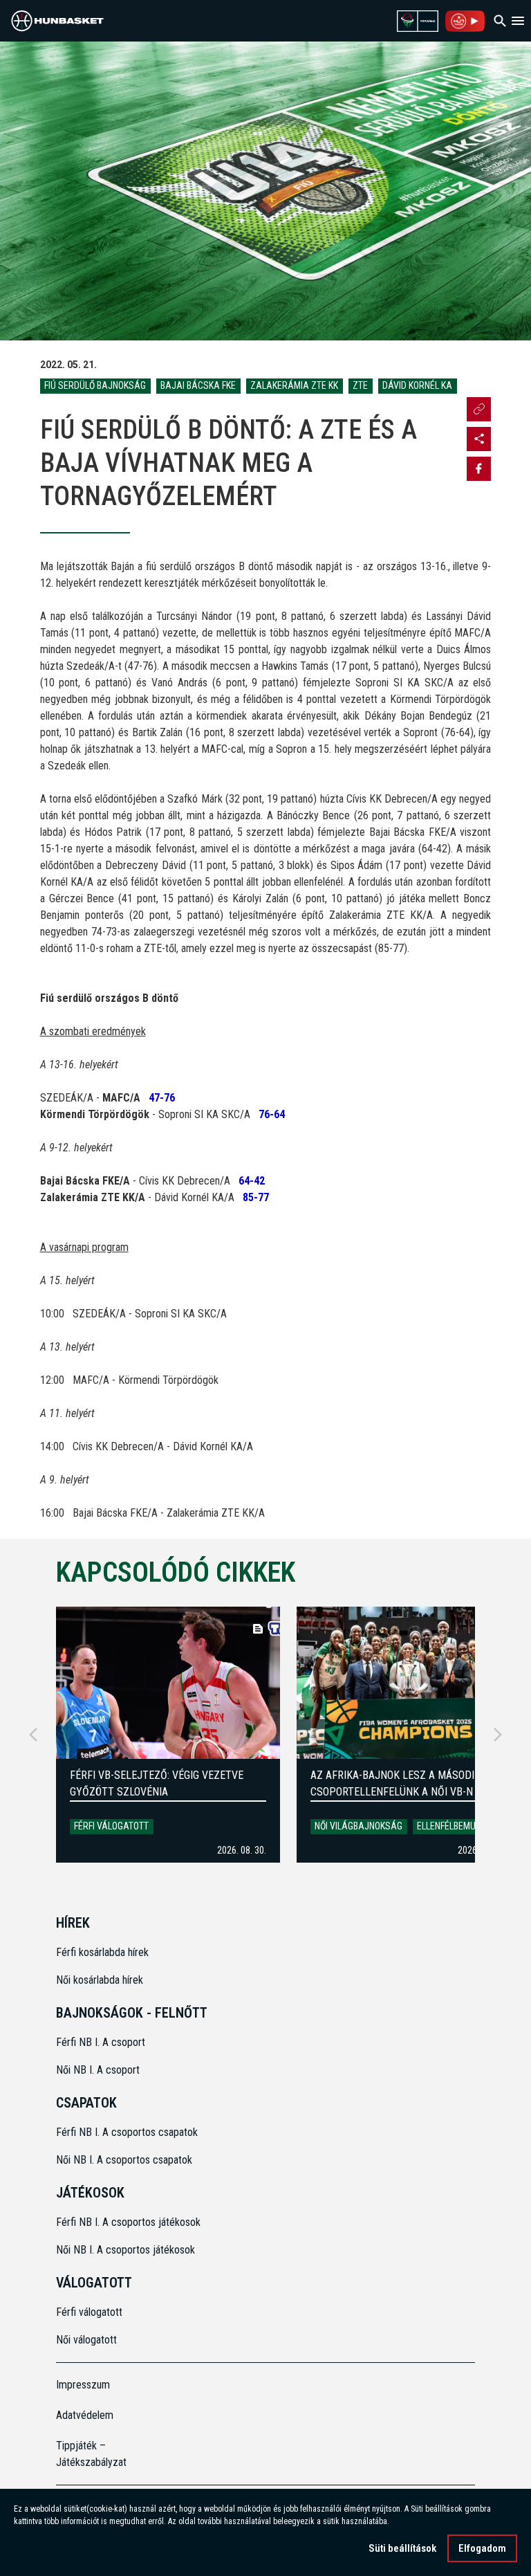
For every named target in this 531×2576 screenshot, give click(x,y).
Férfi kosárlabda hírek (102, 1952)
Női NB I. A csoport (98, 2070)
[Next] (498, 1735)
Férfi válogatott (111, 1826)
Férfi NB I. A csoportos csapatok (128, 2132)
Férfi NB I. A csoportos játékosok (128, 2222)
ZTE (360, 385)
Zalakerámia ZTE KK (294, 385)
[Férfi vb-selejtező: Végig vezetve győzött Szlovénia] (168, 1683)
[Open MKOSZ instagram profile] (479, 439)
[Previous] (33, 1735)
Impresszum (83, 2385)
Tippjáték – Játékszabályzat (91, 2454)
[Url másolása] (479, 409)
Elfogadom (482, 2548)
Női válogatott (86, 2340)
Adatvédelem (85, 2415)
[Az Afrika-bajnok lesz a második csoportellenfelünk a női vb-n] (409, 1683)
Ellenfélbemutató (456, 1826)
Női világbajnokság (358, 1826)
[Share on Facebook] (479, 469)
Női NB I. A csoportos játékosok (125, 2250)
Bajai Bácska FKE (198, 385)
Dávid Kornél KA (417, 385)
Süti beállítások (402, 2548)
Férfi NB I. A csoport (101, 2042)
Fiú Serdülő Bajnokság (95, 385)
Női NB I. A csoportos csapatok (125, 2160)
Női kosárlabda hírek (100, 1980)
